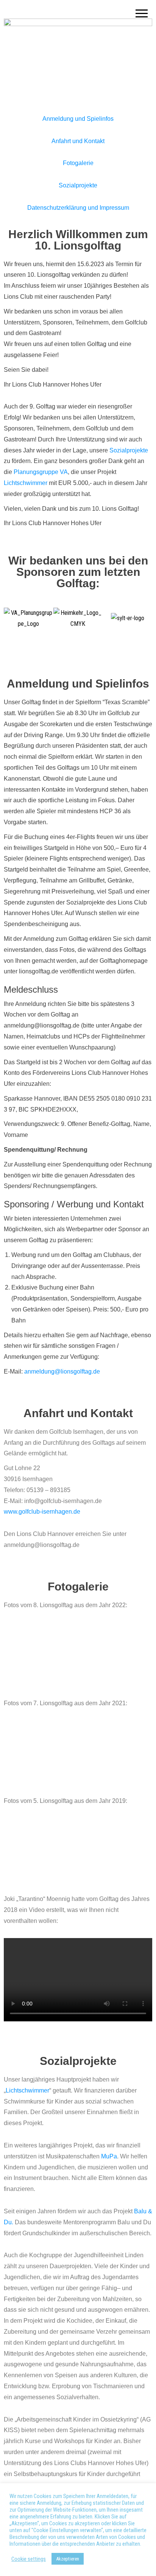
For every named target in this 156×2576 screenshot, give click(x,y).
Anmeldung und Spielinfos (78, 119)
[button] (11, 618)
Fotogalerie (78, 163)
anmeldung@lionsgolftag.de (62, 1371)
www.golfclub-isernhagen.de (42, 1512)
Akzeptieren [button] (68, 2559)
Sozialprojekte (78, 185)
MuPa (109, 2156)
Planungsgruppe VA (41, 472)
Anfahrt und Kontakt (78, 141)
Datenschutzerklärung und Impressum (78, 208)
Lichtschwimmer (26, 483)
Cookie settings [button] (29, 2559)
